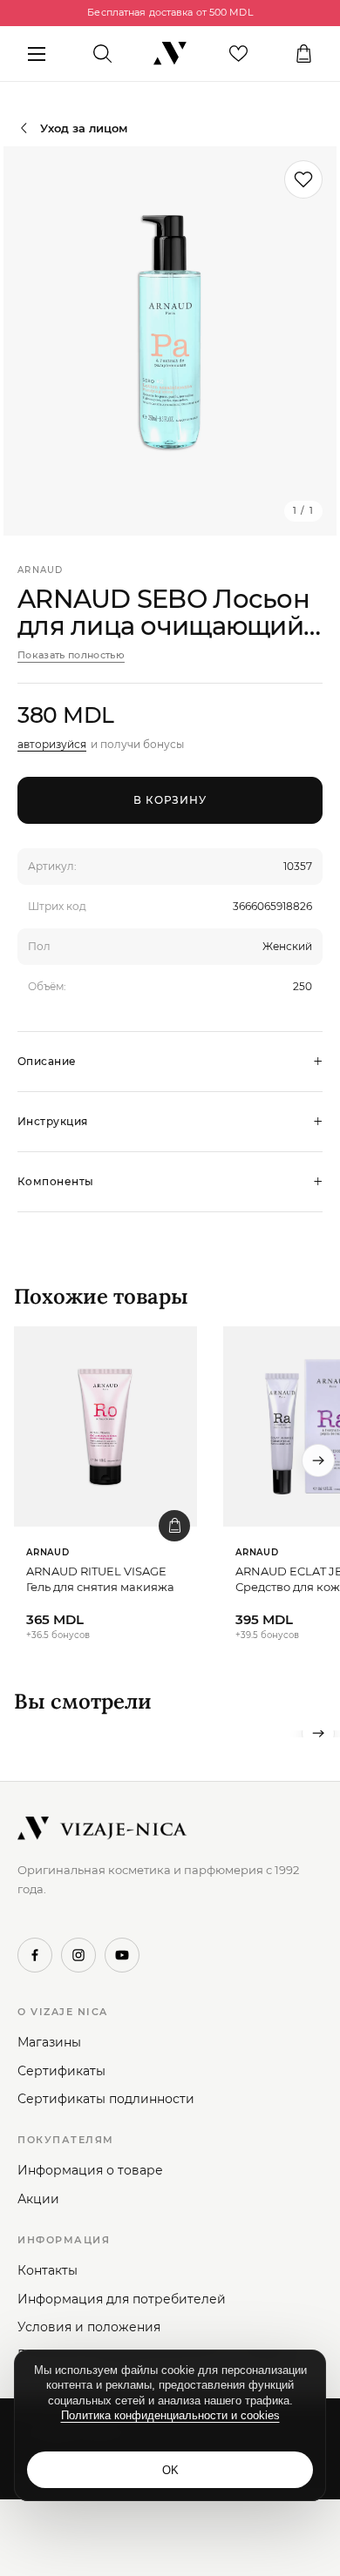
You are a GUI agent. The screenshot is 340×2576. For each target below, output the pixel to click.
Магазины (49, 2042)
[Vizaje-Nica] (170, 54)
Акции (38, 2199)
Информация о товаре (90, 2170)
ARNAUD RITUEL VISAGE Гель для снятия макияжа (100, 1579)
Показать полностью (71, 655)
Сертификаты (61, 2071)
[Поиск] (102, 54)
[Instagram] (78, 1955)
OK (170, 2470)
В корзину (170, 800)
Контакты (48, 2270)
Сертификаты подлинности (106, 2099)
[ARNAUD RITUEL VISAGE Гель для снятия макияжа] (105, 1426)
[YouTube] (122, 1955)
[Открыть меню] (36, 54)
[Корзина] (304, 54)
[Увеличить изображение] (170, 341)
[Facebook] (35, 1955)
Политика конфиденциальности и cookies (170, 2415)
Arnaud (41, 570)
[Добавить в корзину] (174, 1526)
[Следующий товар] (318, 1460)
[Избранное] (238, 54)
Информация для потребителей (122, 2299)
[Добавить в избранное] (303, 179)
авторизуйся (52, 744)
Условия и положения (89, 2327)
